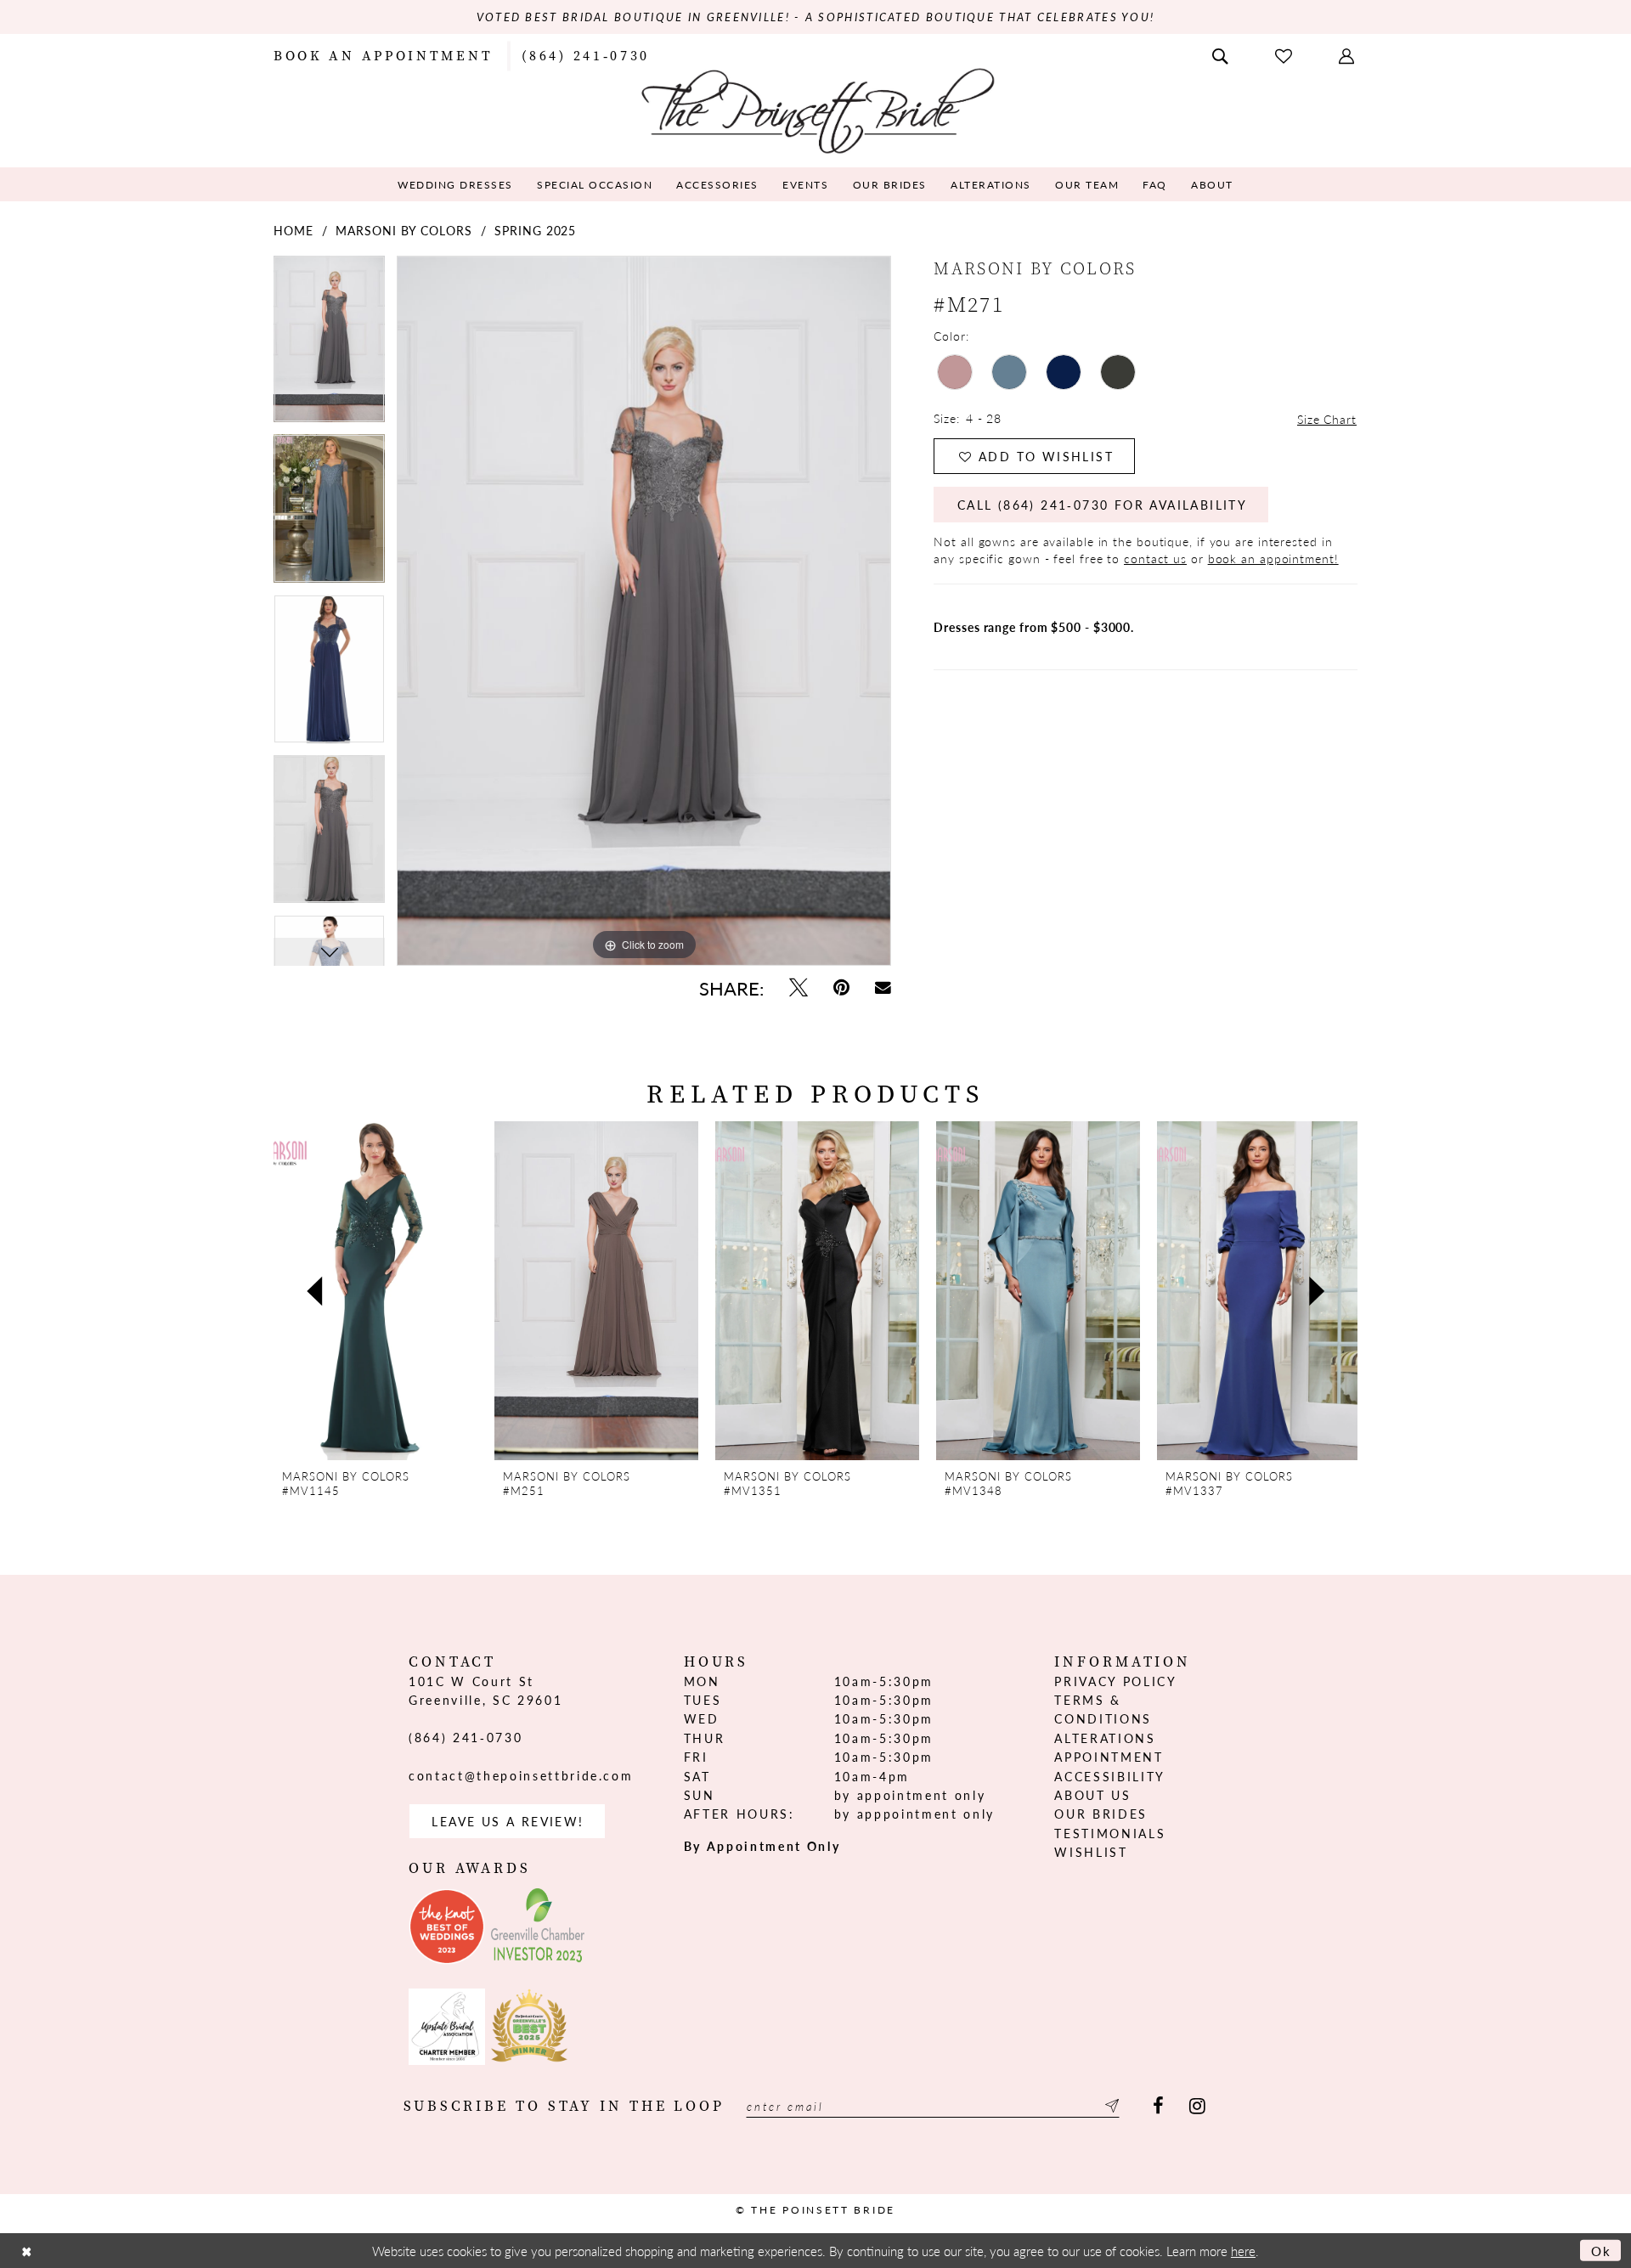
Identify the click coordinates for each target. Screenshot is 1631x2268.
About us (1092, 1795)
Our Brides (1101, 1814)
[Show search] (1222, 54)
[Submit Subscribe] (1109, 2106)
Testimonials (1110, 1833)
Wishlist (1091, 1852)
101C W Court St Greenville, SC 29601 (485, 1690)
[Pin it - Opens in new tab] (841, 987)
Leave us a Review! (508, 1821)
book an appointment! (1273, 558)
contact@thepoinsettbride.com (521, 1775)
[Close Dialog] (26, 2251)
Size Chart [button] (1327, 419)
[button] (1348, 54)
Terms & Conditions (1103, 1709)
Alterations (1105, 1738)
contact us (1155, 558)
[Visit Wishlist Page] (1285, 55)
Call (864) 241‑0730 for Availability (1102, 505)
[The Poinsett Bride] (816, 109)
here (1243, 2251)
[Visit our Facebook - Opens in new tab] (1158, 2106)
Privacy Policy (1115, 1681)
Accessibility (1110, 1776)
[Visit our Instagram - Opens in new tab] (1197, 2106)
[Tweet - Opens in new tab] (799, 987)
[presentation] (375, 1291)
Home (293, 230)
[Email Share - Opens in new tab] (883, 987)
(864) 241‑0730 (466, 1737)
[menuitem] (383, 54)
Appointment (1109, 1757)
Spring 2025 (535, 230)
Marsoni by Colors (404, 230)
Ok (1602, 2251)
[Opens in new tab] (447, 1927)
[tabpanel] (329, 345)
